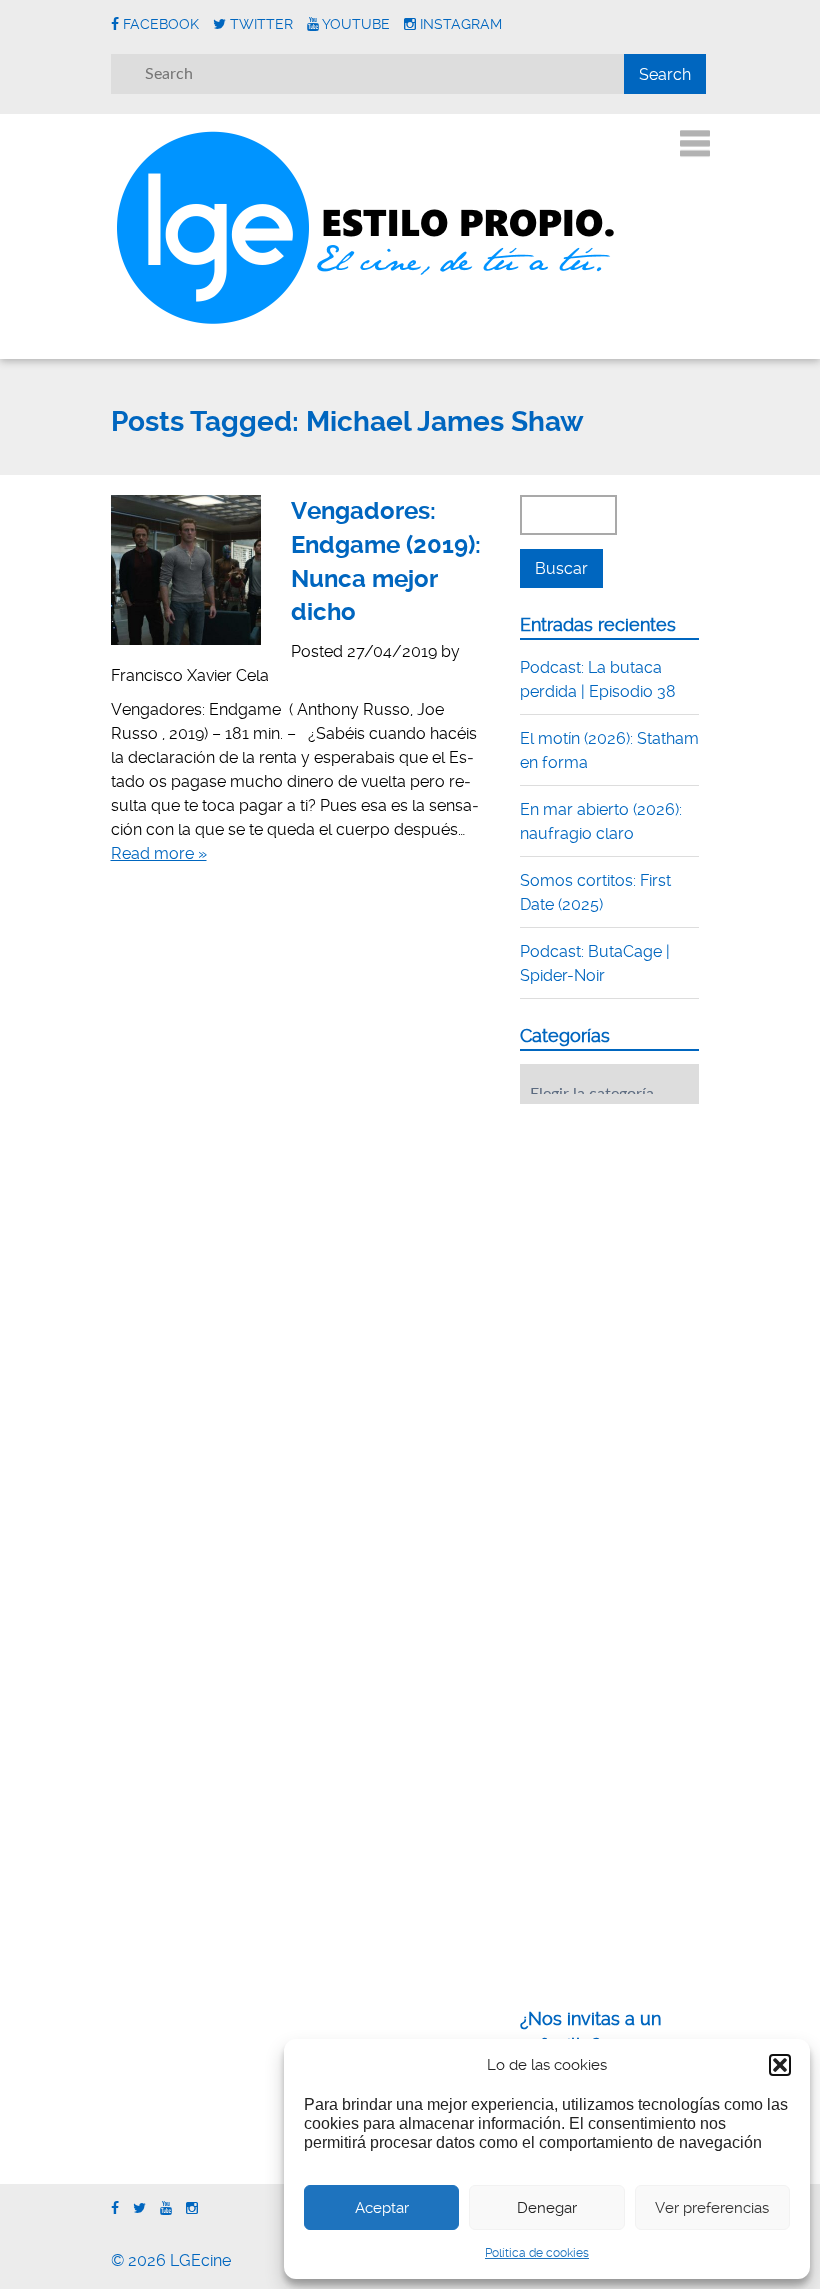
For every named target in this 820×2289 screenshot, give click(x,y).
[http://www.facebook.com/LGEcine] (115, 2208)
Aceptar (382, 2208)
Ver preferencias (712, 2208)
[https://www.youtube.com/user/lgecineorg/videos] (166, 2208)
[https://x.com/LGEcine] (139, 2208)
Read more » (159, 853)
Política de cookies (537, 2253)
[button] (780, 2065)
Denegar (547, 2208)
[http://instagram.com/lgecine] (192, 2208)
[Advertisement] (670, 1243)
